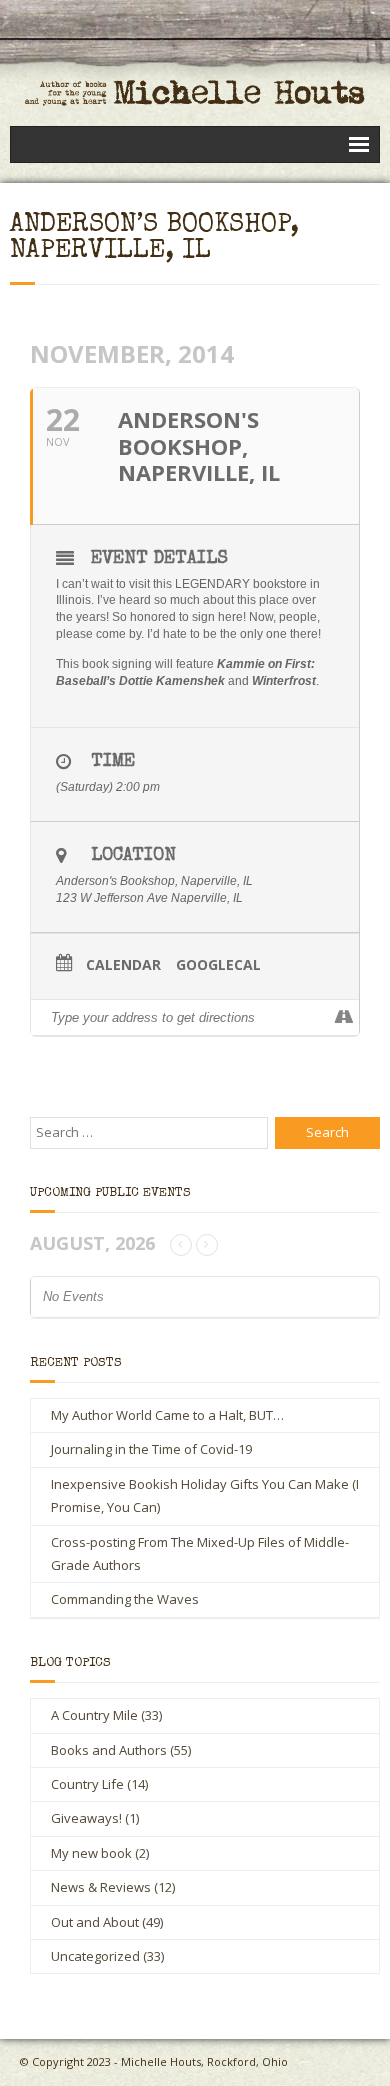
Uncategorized (95, 1956)
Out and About (95, 1922)
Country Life (87, 1784)
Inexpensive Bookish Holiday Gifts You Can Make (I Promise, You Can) (205, 1495)
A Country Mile (94, 1715)
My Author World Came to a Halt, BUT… (167, 1415)
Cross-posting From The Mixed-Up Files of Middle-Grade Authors (200, 1553)
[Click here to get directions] (343, 1018)
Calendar (123, 965)
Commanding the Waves (125, 1599)
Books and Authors (109, 1750)
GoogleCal (218, 965)
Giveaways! (86, 1818)
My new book (91, 1853)
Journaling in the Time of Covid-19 (151, 1449)
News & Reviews (101, 1887)
